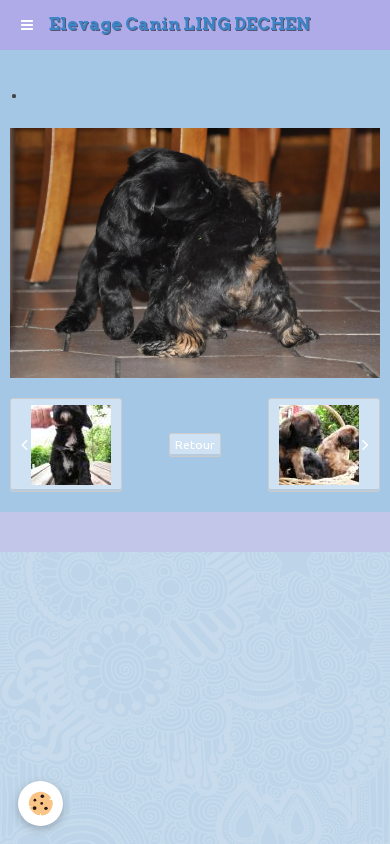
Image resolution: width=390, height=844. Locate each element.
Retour (195, 444)
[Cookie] (40, 803)
